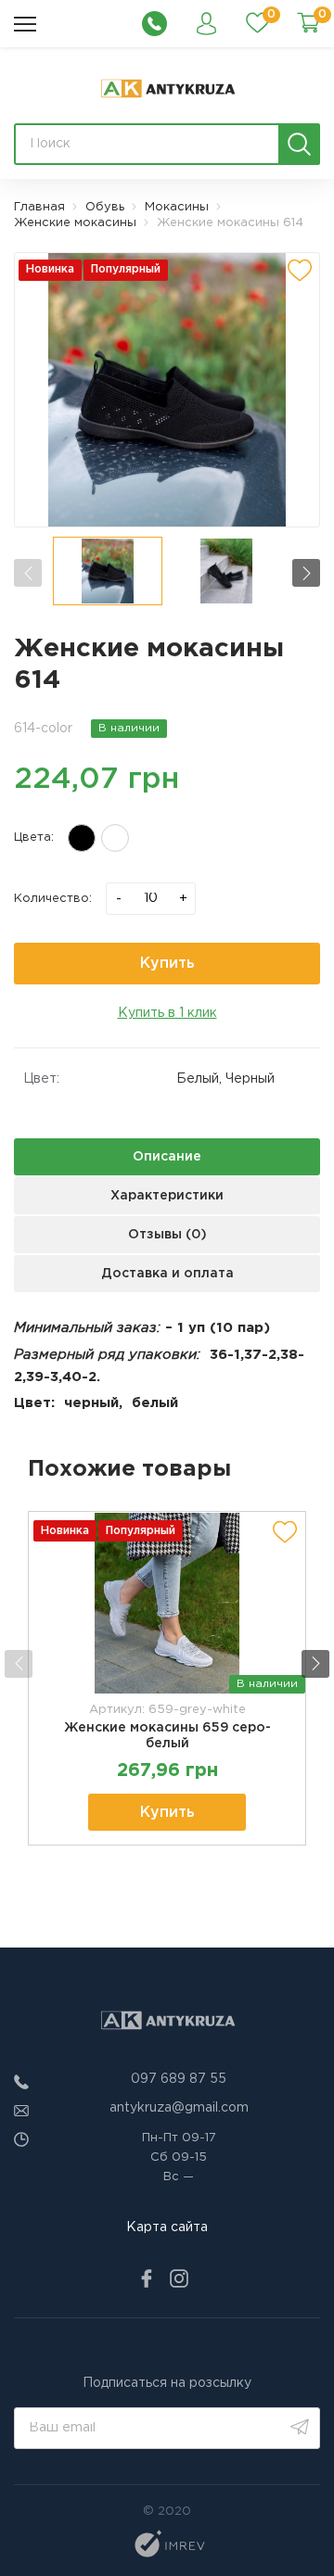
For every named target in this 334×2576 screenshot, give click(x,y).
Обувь (105, 207)
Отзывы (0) (167, 1235)
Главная (39, 207)
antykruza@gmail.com (179, 2108)
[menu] (25, 24)
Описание (167, 1157)
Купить (167, 964)
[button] (306, 573)
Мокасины (177, 207)
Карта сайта (167, 2227)
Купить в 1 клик (167, 1013)
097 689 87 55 (179, 2079)
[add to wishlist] (300, 271)
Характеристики (167, 1196)
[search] (299, 144)
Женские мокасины (75, 223)
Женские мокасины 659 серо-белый (167, 1736)
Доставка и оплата (167, 1274)
